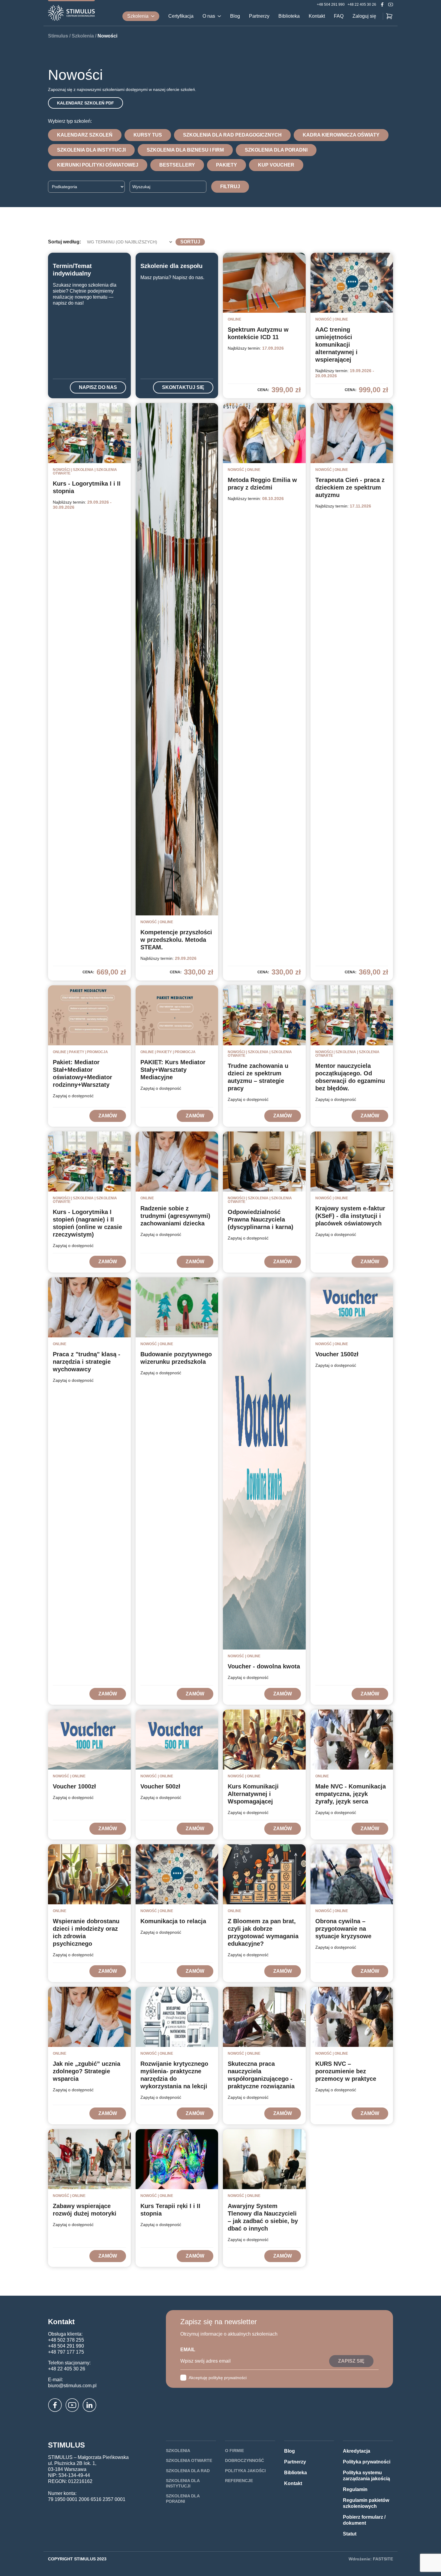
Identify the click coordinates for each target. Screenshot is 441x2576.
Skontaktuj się (183, 387)
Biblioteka (289, 16)
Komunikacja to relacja (173, 1921)
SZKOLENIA (178, 2451)
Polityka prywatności (367, 2462)
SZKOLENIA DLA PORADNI (183, 2499)
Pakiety (226, 165)
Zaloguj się (364, 16)
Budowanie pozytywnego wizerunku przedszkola (176, 1358)
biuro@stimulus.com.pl (72, 2386)
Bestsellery (177, 165)
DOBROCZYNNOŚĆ (244, 2460)
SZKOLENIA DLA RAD (188, 2471)
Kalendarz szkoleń (85, 135)
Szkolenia (138, 16)
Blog (235, 16)
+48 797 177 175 (66, 2352)
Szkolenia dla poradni (276, 150)
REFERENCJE (239, 2481)
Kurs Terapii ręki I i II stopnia (170, 2210)
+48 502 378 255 (66, 2340)
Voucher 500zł (160, 1786)
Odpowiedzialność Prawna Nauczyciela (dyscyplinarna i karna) (261, 1219)
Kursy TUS (148, 135)
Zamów (108, 1116)
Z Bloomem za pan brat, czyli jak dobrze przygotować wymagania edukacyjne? (263, 1932)
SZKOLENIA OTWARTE (189, 2460)
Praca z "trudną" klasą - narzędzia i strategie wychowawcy (87, 1362)
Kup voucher (276, 165)
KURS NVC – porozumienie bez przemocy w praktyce (346, 2071)
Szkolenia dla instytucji (91, 150)
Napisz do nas (98, 387)
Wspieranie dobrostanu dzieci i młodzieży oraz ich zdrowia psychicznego (86, 1932)
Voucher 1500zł (337, 1354)
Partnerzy (259, 16)
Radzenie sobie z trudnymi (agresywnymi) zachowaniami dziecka (175, 1216)
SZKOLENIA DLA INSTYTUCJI (183, 2483)
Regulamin (355, 2489)
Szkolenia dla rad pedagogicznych (232, 135)
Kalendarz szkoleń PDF (85, 103)
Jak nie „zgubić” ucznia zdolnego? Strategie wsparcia (87, 2071)
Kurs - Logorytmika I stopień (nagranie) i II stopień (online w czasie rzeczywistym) (87, 1223)
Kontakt (317, 16)
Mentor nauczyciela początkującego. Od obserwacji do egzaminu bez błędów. (350, 1077)
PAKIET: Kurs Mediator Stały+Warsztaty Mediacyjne (173, 1070)
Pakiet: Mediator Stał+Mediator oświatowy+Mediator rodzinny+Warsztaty (82, 1073)
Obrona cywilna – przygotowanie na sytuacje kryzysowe (343, 1929)
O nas (209, 16)
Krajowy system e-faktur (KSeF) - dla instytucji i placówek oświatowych (350, 1216)
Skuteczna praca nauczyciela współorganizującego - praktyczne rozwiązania (261, 2075)
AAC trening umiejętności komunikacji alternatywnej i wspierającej (336, 345)
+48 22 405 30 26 (362, 5)
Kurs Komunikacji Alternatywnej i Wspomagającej (253, 1794)
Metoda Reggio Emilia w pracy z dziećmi (262, 484)
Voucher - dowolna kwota (264, 1666)
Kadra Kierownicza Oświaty (341, 135)
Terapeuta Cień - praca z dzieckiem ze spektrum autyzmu (350, 487)
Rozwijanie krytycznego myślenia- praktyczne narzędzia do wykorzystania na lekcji (174, 2075)
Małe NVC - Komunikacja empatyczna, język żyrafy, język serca (351, 1794)
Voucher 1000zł (74, 1786)
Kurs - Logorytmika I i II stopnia (87, 487)
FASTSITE (383, 2559)
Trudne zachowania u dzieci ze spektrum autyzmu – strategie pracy (258, 1077)
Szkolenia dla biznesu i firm (185, 150)
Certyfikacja (181, 16)
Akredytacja (357, 2451)
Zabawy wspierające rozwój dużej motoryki (85, 2210)
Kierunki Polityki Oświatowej (98, 165)
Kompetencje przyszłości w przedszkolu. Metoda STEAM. (176, 940)
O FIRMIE (234, 2451)
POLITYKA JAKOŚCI (245, 2471)
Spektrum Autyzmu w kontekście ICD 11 (258, 333)
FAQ (339, 16)
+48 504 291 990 (331, 5)
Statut (350, 2534)
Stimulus (58, 36)
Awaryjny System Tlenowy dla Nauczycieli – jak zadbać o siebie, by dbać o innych (263, 2217)
